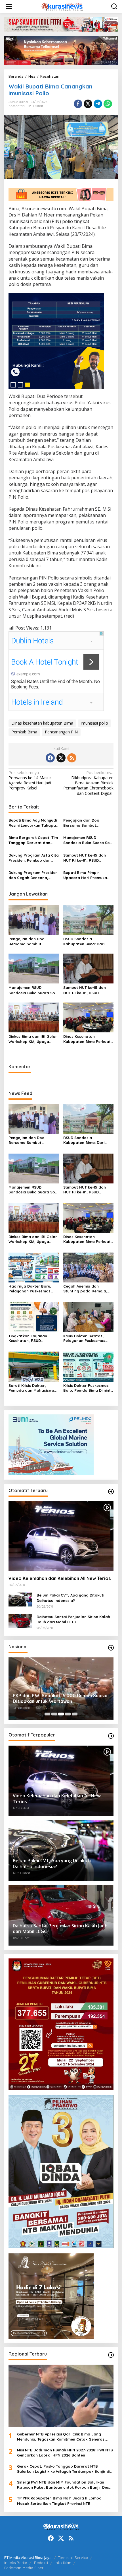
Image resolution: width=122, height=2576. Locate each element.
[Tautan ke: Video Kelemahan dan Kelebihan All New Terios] (61, 1536)
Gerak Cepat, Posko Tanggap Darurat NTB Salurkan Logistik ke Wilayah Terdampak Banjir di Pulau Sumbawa (64, 2469)
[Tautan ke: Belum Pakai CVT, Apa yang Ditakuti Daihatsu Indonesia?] (20, 1599)
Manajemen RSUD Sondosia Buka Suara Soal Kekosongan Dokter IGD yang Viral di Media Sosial (88, 840)
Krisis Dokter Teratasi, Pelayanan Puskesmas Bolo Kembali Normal (84, 1338)
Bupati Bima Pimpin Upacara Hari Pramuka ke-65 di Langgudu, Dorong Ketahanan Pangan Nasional (85, 875)
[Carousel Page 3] (61, 1714)
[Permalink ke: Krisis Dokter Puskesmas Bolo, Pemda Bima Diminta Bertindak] (89, 1366)
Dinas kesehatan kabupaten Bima (42, 723)
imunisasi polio (94, 723)
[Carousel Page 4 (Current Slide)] (68, 1714)
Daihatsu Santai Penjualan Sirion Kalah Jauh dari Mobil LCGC (73, 1619)
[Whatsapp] (108, 104)
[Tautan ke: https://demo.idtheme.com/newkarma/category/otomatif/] (111, 1492)
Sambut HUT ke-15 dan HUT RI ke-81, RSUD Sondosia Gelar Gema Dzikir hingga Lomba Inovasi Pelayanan (85, 858)
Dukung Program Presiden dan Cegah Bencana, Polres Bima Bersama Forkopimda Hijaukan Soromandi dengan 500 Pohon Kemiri (33, 875)
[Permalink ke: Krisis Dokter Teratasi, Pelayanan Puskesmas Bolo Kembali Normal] (89, 1317)
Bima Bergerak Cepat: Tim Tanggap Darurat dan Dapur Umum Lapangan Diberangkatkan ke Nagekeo (33, 840)
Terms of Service (73, 2558)
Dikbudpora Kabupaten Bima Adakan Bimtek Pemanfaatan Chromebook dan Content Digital (88, 783)
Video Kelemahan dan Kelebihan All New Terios (60, 1578)
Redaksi (41, 2563)
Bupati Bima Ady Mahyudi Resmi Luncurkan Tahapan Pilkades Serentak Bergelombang (33, 823)
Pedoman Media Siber (24, 2568)
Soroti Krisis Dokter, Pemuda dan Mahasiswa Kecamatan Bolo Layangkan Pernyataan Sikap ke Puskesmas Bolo (32, 1388)
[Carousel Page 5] (75, 1714)
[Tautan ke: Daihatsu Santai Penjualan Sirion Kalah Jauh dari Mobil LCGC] (20, 1621)
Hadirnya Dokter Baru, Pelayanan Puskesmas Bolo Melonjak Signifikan (32, 1289)
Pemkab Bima (24, 732)
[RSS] (72, 758)
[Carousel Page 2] (54, 1714)
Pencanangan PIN (61, 732)
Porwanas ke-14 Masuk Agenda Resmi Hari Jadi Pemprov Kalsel (30, 780)
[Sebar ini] (78, 104)
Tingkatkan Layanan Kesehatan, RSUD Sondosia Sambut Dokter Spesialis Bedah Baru (32, 1338)
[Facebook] (50, 758)
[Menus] (9, 7)
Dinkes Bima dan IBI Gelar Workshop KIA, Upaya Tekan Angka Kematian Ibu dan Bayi (33, 1039)
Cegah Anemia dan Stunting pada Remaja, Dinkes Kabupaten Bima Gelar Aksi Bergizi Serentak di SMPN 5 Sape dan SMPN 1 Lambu (87, 1289)
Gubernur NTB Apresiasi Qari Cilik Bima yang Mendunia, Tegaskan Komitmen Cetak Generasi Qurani (61, 2437)
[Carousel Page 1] (47, 1714)
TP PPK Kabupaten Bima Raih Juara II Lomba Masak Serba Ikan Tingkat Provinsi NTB (59, 2501)
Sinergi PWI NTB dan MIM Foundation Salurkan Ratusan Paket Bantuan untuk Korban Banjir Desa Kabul (64, 2485)
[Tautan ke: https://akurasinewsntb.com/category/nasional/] (111, 1648)
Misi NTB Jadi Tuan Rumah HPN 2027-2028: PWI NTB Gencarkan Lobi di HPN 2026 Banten (65, 2453)
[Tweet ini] (88, 104)
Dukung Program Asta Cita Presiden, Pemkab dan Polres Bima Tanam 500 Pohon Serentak (34, 858)
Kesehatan (17, 106)
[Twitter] (61, 758)
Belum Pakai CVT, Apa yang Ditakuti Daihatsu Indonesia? (70, 1598)
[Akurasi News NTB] (62, 6)
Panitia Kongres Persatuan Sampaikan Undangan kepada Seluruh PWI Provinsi (56, 1699)
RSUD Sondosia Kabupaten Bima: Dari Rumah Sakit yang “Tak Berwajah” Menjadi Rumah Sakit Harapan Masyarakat (88, 941)
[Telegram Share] (98, 104)
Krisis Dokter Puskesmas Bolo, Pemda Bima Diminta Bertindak (88, 1388)
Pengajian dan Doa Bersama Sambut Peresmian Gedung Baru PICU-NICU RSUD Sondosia (88, 823)
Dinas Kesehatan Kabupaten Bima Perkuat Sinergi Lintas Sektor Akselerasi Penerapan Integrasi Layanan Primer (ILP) (87, 1039)
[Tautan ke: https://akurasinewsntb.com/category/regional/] (111, 2355)
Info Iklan (63, 2563)
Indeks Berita (16, 2563)
